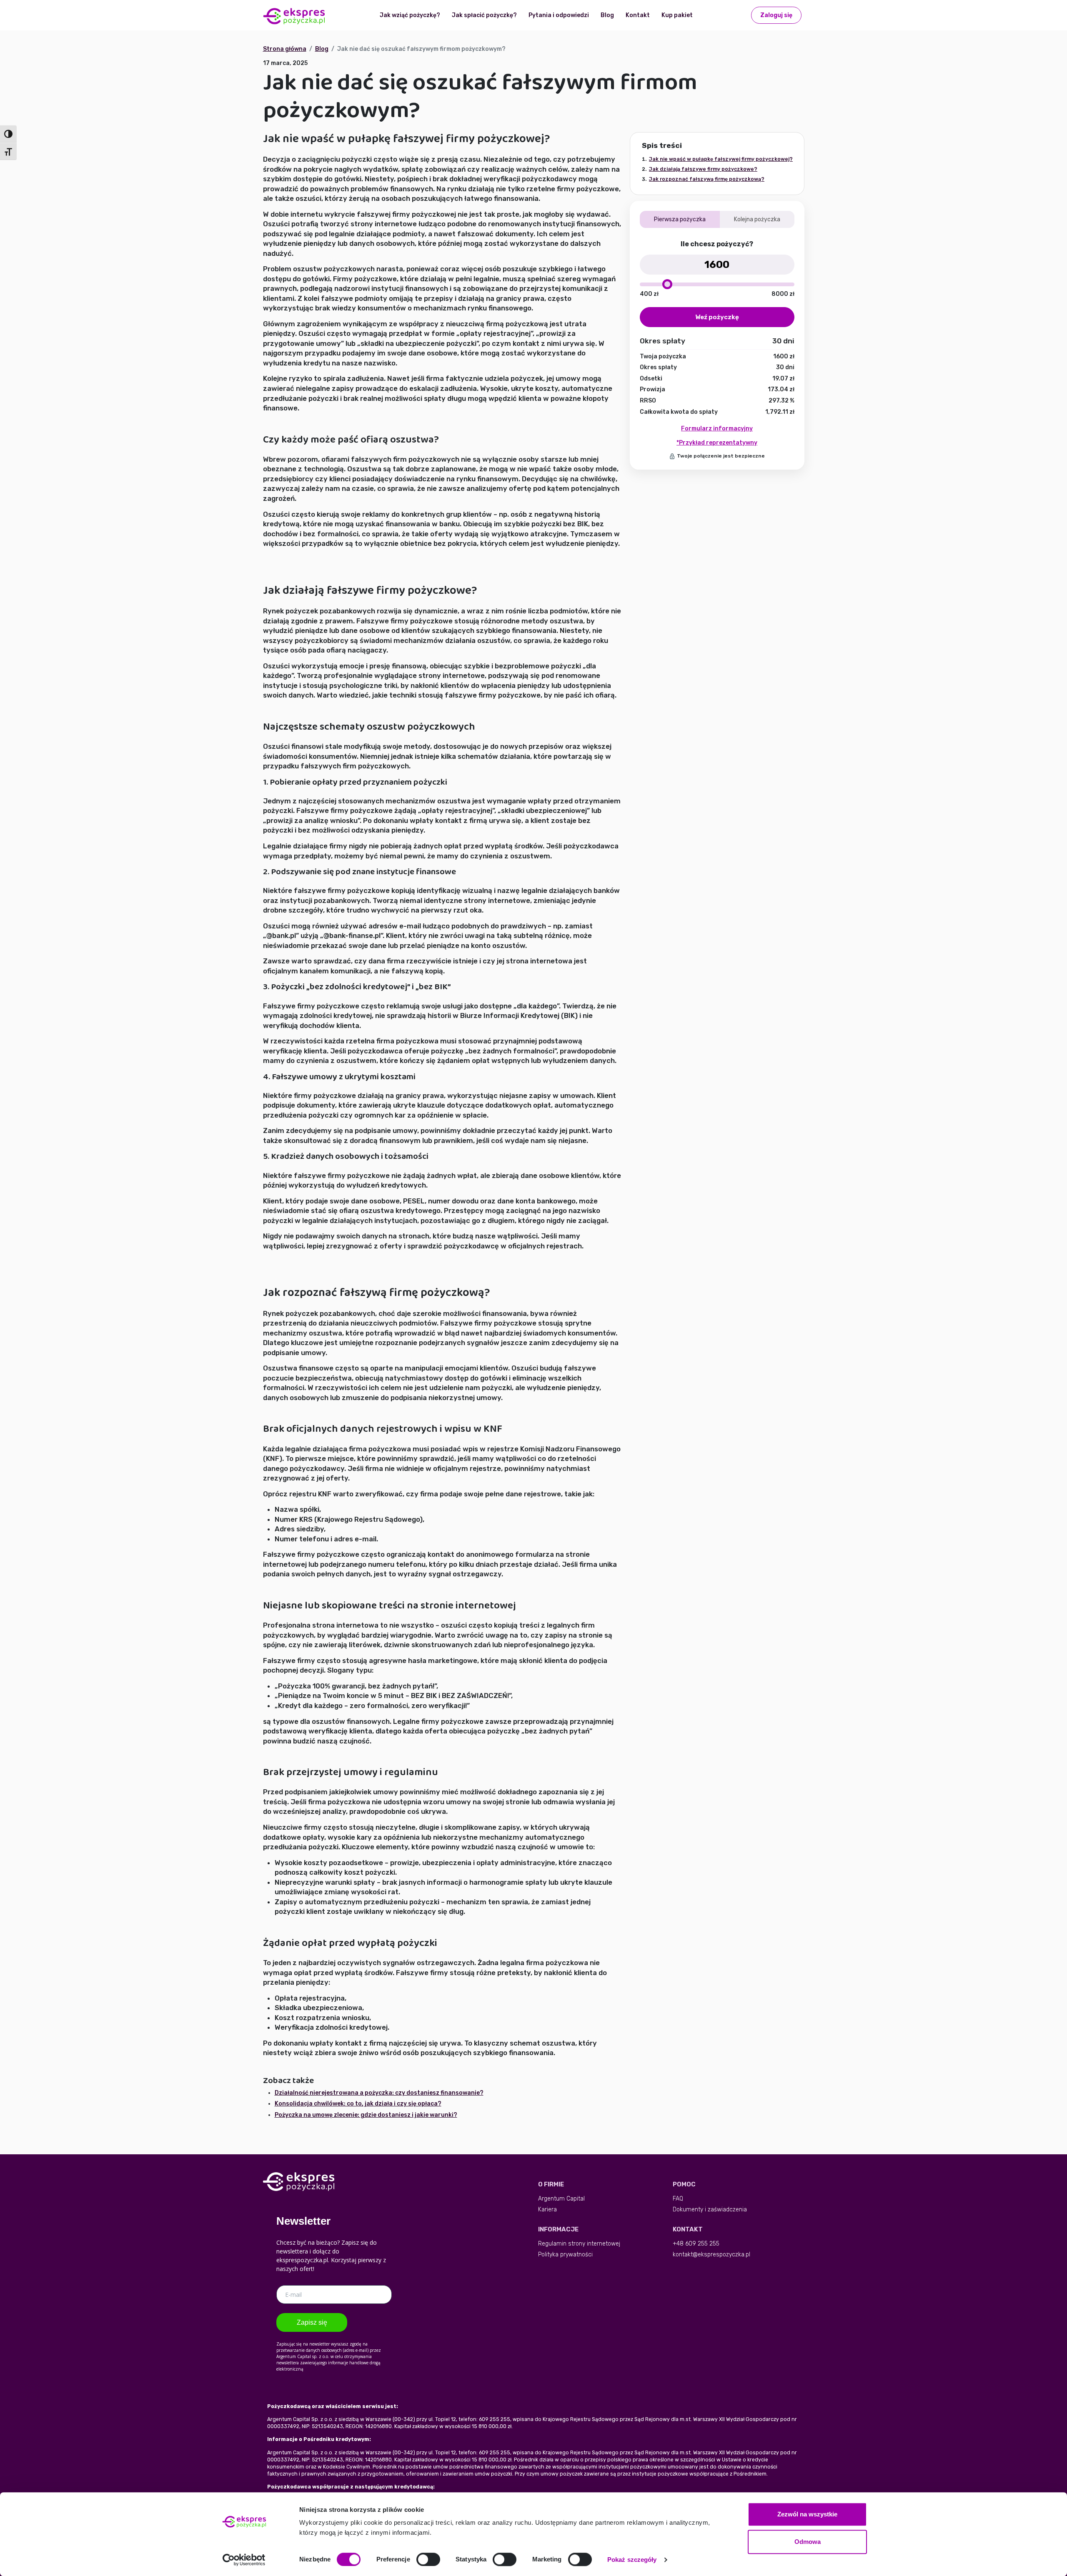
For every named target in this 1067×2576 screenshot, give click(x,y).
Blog (607, 15)
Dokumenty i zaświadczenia (710, 2210)
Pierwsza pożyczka (680, 219)
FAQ (678, 2199)
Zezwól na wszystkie (807, 2514)
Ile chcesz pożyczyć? (717, 244)
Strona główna (285, 49)
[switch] (428, 2559)
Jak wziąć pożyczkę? (410, 15)
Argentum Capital (561, 2199)
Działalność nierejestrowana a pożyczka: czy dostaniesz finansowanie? (379, 2093)
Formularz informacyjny (717, 429)
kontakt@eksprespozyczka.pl (711, 2255)
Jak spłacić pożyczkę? (484, 15)
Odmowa (808, 2542)
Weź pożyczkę (717, 317)
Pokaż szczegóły (632, 2560)
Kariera (547, 2210)
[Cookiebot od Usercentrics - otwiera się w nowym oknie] (244, 2560)
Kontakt (638, 15)
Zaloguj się (776, 15)
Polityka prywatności (565, 2255)
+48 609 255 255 (696, 2244)
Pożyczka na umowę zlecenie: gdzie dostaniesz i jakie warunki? (366, 2115)
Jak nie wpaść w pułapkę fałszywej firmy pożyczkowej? (721, 159)
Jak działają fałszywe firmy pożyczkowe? (703, 169)
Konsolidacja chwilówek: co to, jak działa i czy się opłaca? (358, 2104)
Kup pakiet (677, 15)
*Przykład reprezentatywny (717, 443)
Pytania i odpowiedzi (559, 15)
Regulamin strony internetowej (579, 2244)
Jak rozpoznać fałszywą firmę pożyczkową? (707, 179)
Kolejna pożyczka (757, 219)
